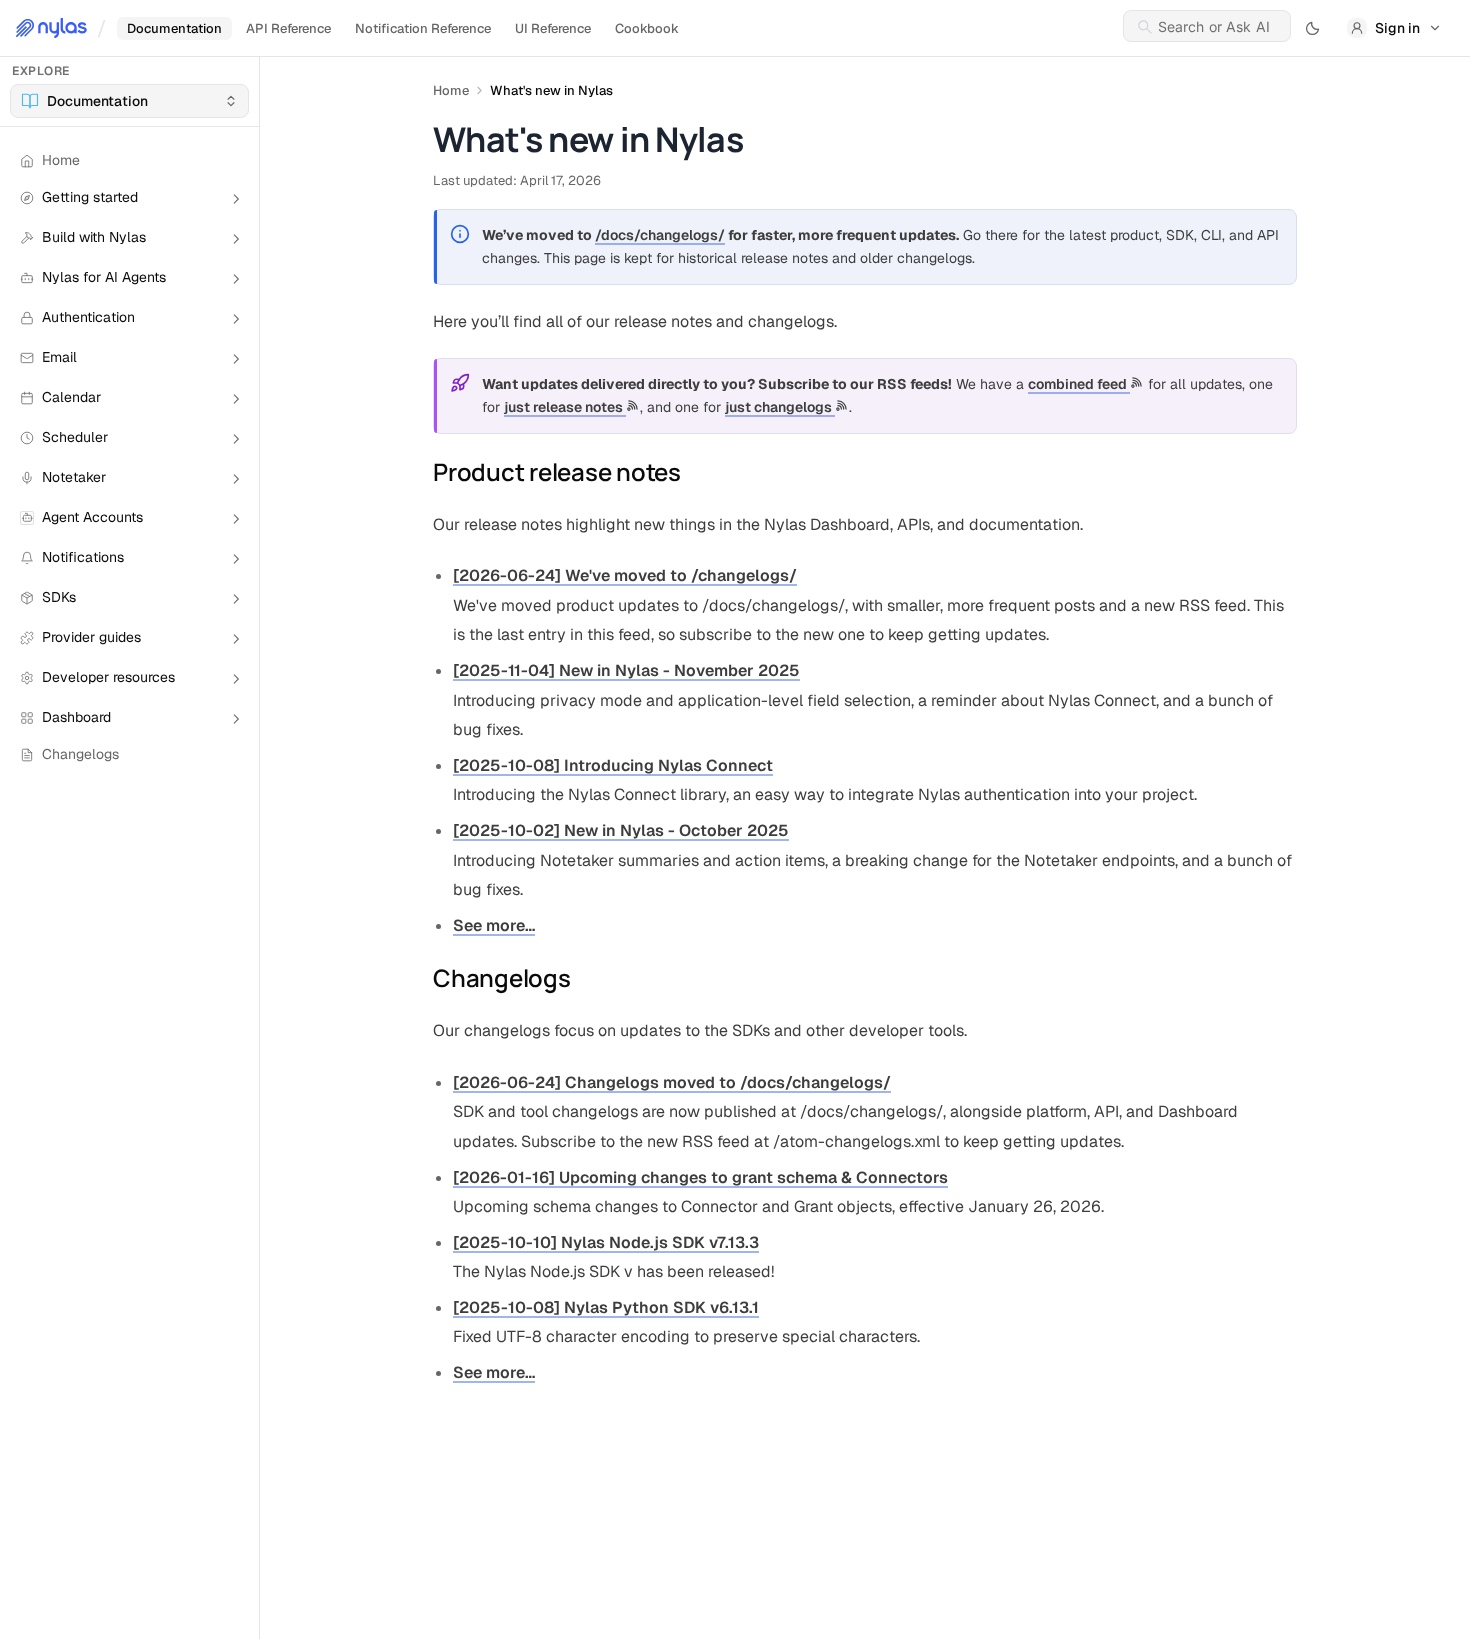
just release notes (565, 407)
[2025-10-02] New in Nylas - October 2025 (621, 830)
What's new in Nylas (551, 90)
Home (451, 90)
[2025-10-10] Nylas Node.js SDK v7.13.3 (606, 1242)
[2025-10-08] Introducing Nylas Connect (613, 765)
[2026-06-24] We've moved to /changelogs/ (625, 575)
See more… (494, 925)
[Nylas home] (51, 28)
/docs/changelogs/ (660, 235)
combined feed (1079, 384)
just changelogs (780, 407)
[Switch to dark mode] (1313, 28)
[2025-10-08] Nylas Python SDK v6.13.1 (606, 1307)
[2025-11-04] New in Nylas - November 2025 (626, 670)
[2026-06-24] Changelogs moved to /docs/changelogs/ (672, 1082)
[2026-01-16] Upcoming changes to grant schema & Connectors (700, 1177)
